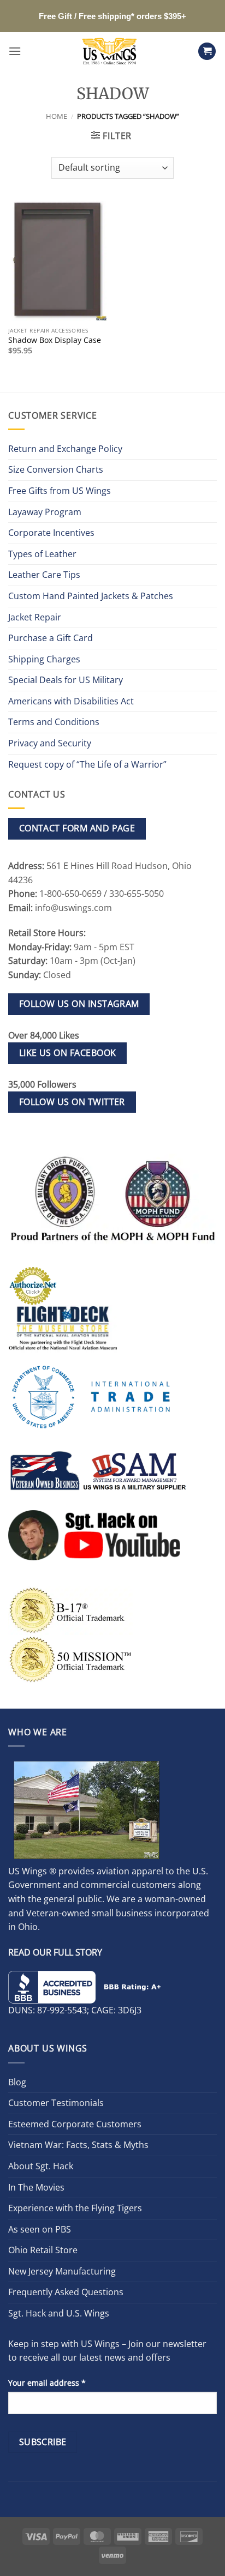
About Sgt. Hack (41, 2166)
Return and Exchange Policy (65, 449)
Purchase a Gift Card (51, 638)
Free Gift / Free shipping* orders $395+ (112, 16)
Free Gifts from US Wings (60, 491)
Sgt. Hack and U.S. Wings (59, 2313)
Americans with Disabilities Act (71, 701)
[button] (15, 51)
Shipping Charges (44, 659)
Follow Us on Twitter (72, 1102)
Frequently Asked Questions (66, 2292)
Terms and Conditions (54, 722)
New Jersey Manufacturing (62, 2271)
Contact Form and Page (77, 828)
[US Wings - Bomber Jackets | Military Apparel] (109, 51)
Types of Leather (42, 554)
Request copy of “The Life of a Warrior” (87, 764)
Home (57, 116)
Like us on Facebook (68, 1053)
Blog (17, 2082)
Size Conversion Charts (56, 469)
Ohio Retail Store (43, 2250)
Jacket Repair (35, 617)
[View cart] (207, 52)
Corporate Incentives (51, 533)
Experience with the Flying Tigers (75, 2208)
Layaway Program (45, 512)
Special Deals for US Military (66, 680)
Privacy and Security (50, 743)
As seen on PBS (40, 2229)
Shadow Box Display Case (55, 340)
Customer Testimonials (56, 2103)
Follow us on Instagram (79, 1004)
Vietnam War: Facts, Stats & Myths (78, 2145)
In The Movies (36, 2187)
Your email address (47, 2383)
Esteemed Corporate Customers (75, 2124)
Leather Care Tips (44, 575)
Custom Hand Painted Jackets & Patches (91, 596)
